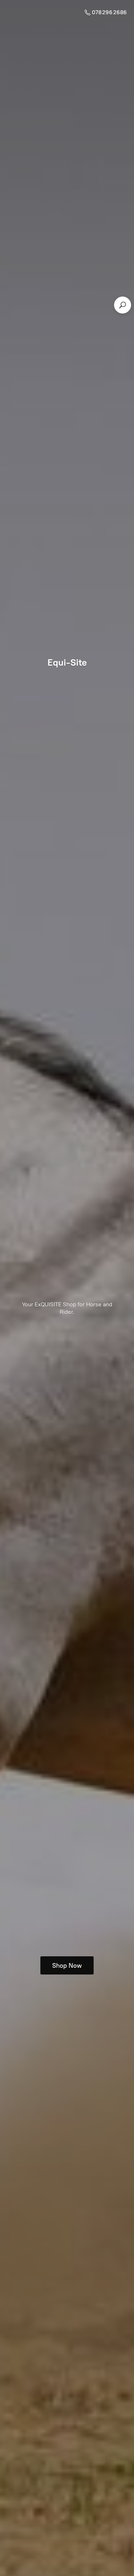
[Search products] (123, 305)
